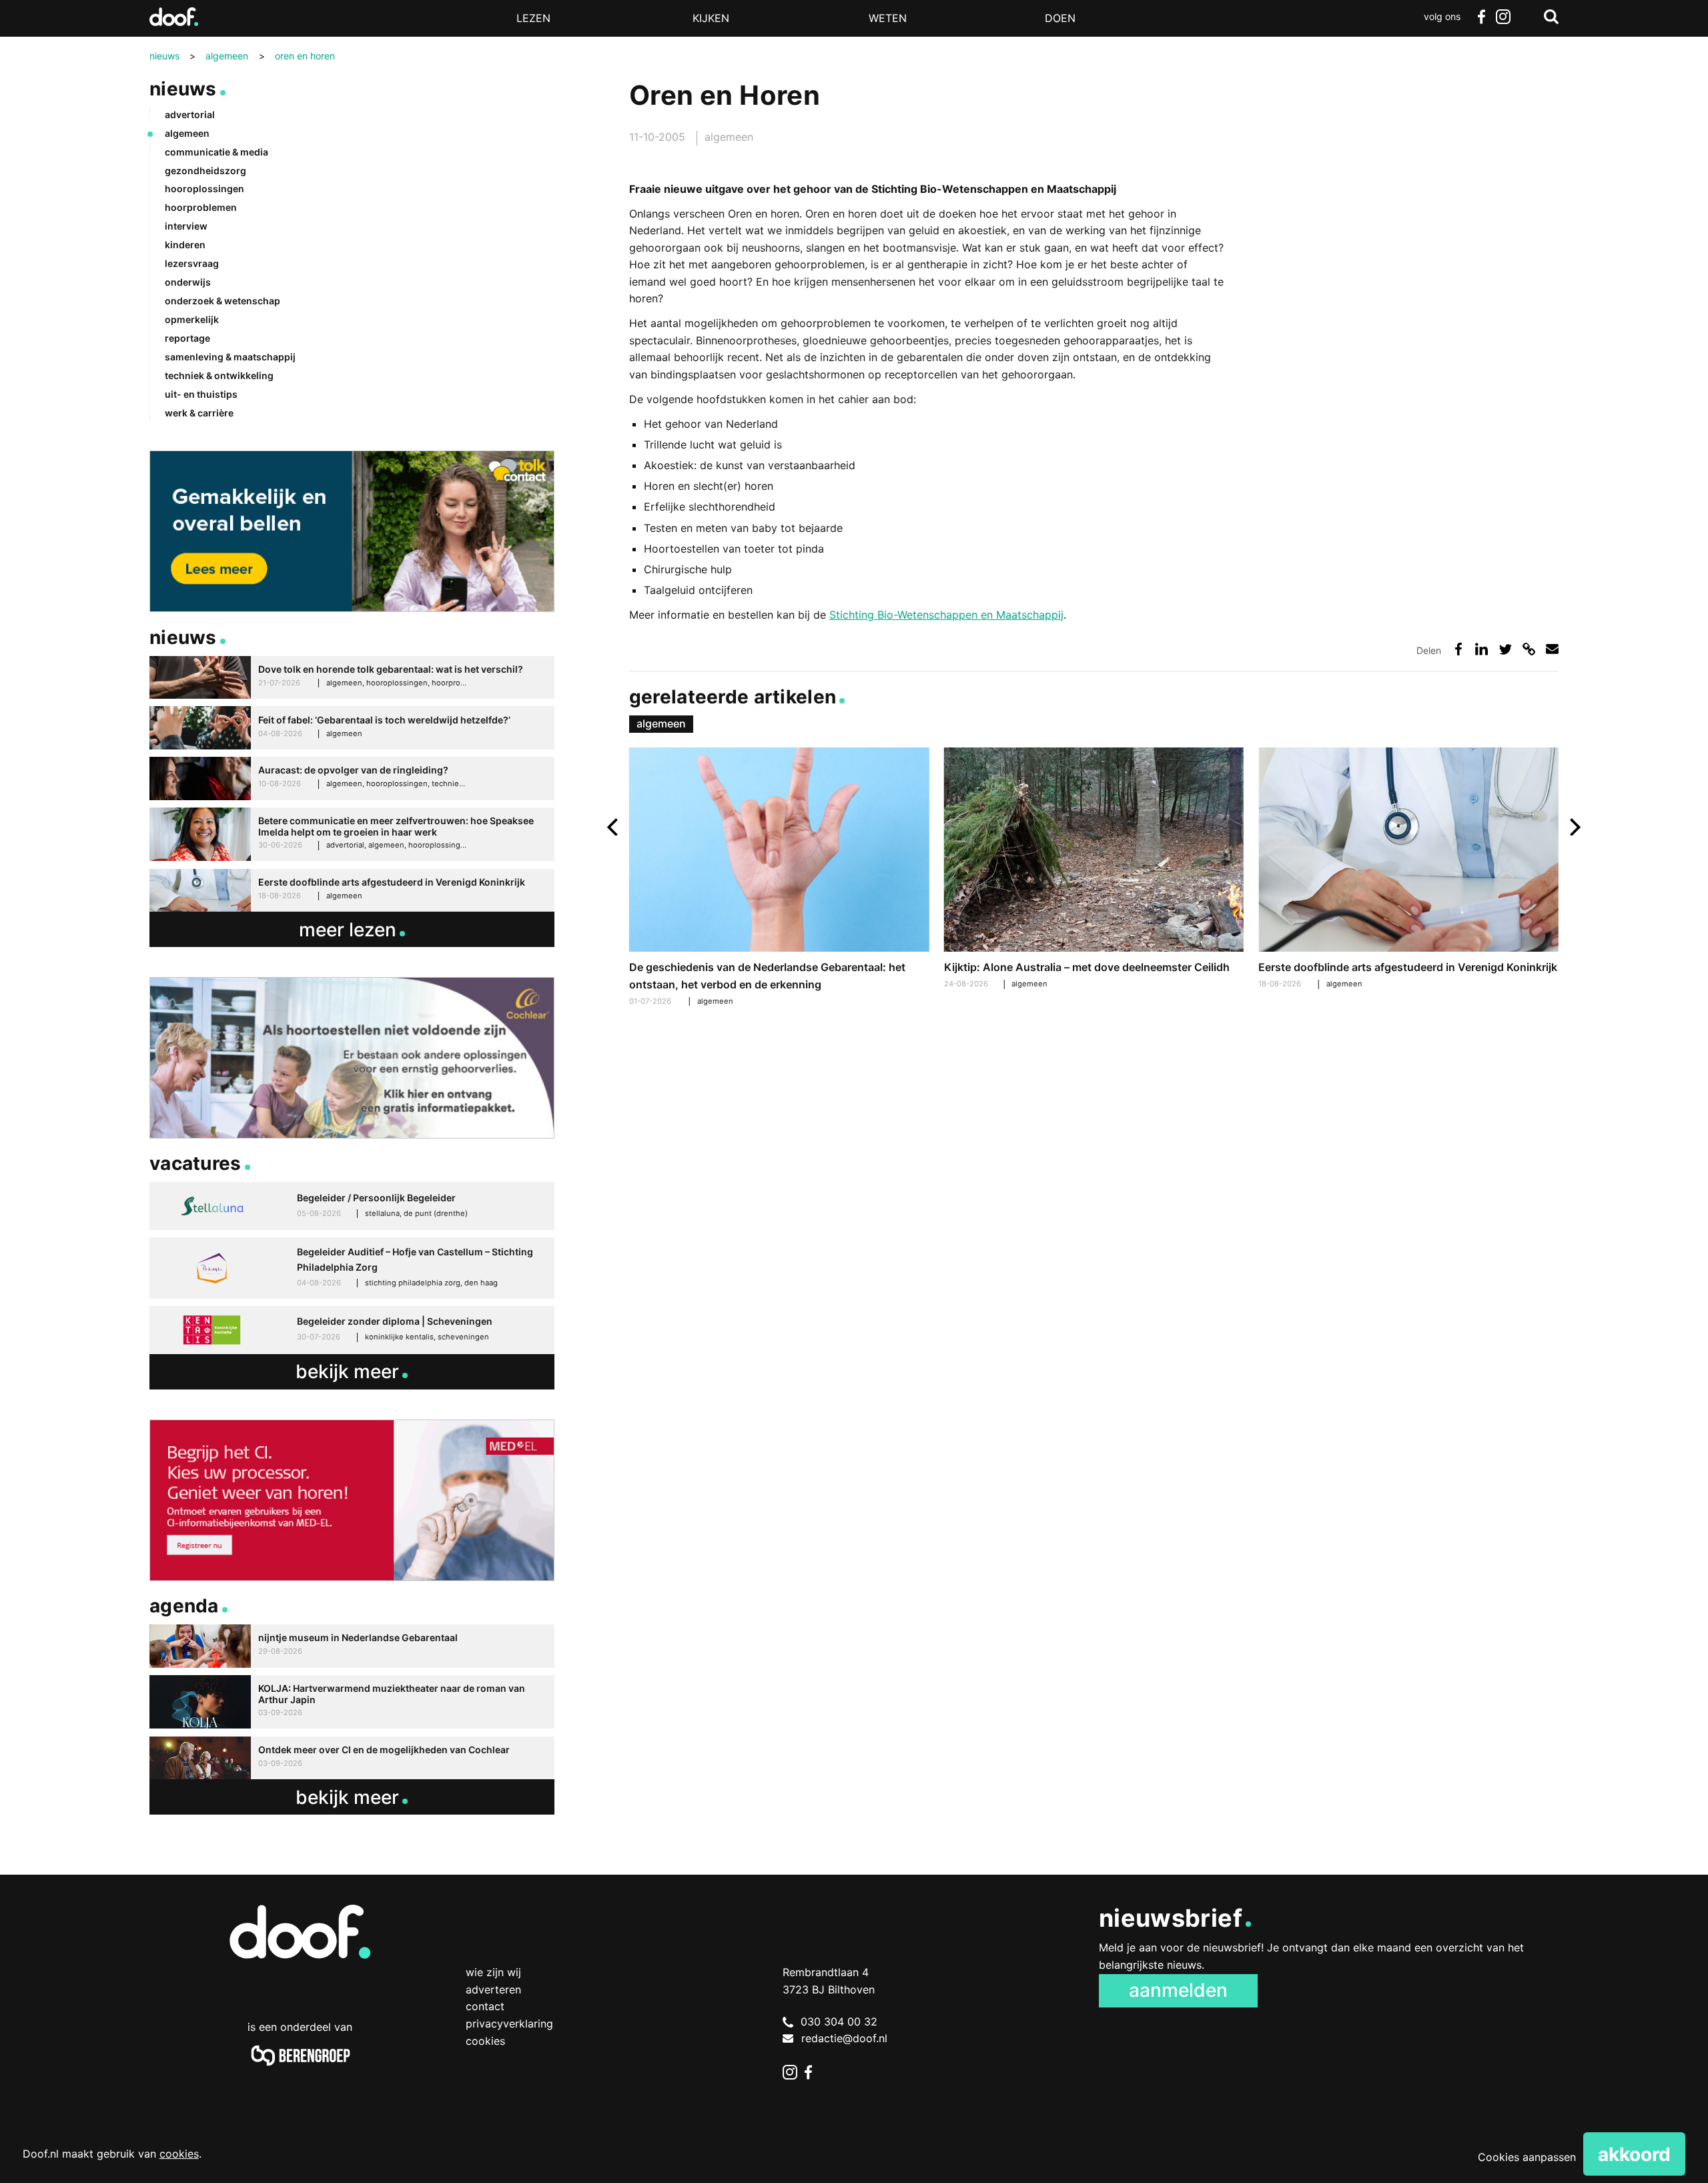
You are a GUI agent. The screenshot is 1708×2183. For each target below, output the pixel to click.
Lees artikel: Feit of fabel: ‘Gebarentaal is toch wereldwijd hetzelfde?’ (352, 728)
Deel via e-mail (1552, 649)
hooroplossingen (204, 189)
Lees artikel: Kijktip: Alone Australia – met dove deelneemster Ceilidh (1094, 870)
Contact (485, 2006)
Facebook (1481, 17)
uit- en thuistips (201, 394)
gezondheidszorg (205, 171)
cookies (179, 2154)
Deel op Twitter (1506, 649)
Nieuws (183, 89)
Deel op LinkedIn (1481, 649)
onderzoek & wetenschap (223, 301)
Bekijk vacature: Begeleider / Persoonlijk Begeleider (352, 1206)
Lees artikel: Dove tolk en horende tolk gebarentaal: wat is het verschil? (352, 678)
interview (186, 226)
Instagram (1503, 17)
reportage (187, 338)
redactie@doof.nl (844, 2038)
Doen (1060, 18)
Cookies (485, 2041)
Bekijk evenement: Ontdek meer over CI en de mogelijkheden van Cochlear (352, 1758)
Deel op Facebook (1458, 649)
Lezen (533, 18)
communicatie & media (217, 152)
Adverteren (493, 1989)
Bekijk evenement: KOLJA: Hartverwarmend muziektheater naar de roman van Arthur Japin (352, 1702)
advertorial (190, 114)
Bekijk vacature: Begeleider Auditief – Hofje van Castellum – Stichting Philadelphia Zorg (352, 1268)
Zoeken (1551, 17)
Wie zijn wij (493, 1972)
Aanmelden (1178, 1990)
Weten (888, 18)
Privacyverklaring (509, 2023)
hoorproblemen (201, 207)
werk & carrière (199, 413)
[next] (1574, 827)
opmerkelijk (192, 319)
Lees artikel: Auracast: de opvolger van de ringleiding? (352, 778)
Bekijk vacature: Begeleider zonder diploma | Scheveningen (352, 1330)
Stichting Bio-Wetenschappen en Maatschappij (946, 615)
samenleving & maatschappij (230, 357)
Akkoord (1634, 2154)
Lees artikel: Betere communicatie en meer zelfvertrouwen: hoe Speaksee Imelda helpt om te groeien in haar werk (352, 835)
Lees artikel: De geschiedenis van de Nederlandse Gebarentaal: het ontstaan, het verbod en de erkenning (779, 879)
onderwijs (188, 282)
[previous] (614, 827)
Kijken (711, 18)
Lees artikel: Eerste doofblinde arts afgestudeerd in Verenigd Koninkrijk (1408, 870)
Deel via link (1529, 649)
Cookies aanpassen (1527, 2157)
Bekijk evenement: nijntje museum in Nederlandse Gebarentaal (352, 1646)
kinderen (185, 245)
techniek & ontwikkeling (219, 375)
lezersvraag (192, 263)
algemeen (729, 137)
